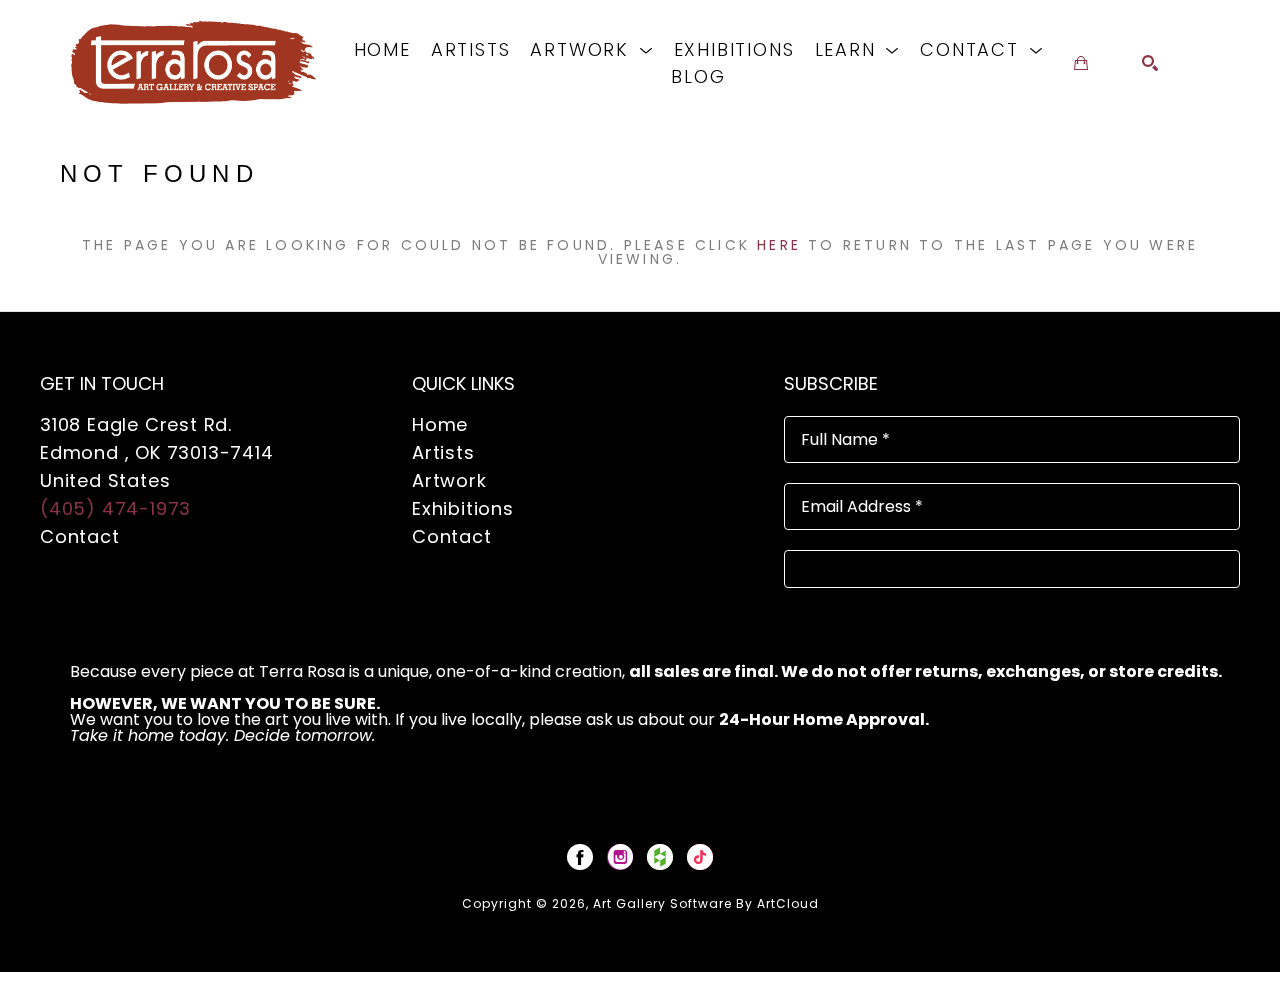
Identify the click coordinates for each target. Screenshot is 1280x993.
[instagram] (620, 857)
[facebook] (580, 857)
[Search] (1150, 63)
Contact (80, 536)
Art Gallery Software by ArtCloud (706, 903)
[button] (591, 49)
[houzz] (660, 857)
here (779, 245)
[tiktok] (700, 857)
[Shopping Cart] (1081, 63)
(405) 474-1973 (115, 508)
